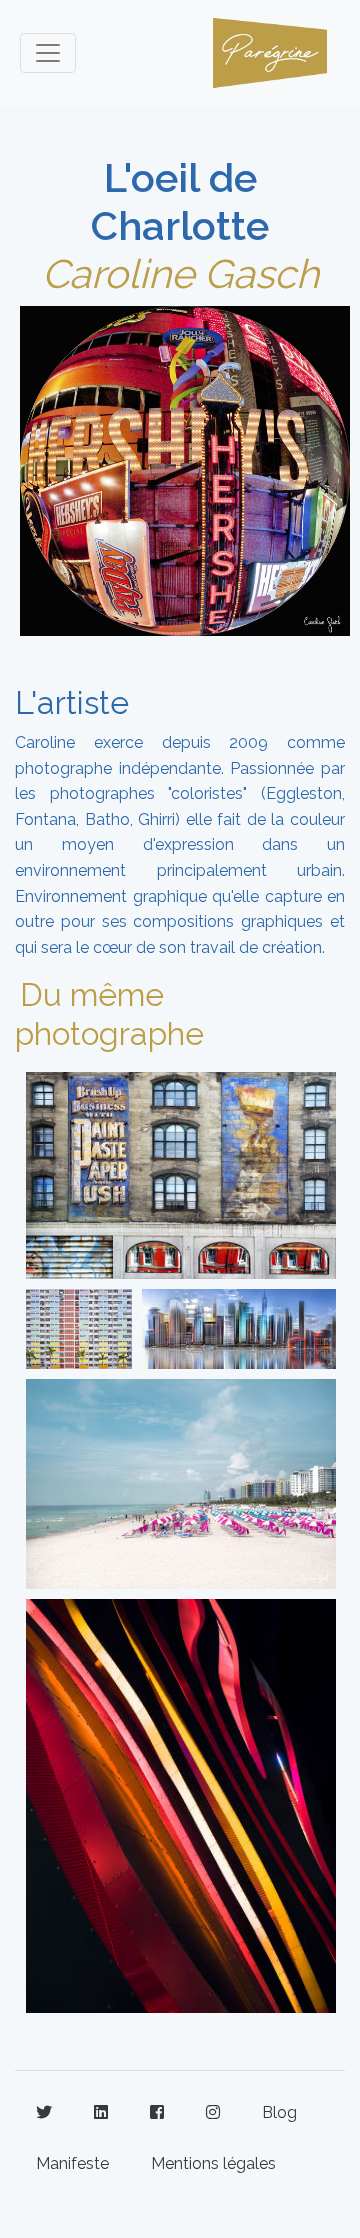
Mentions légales (213, 2163)
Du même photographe (109, 1013)
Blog (279, 2112)
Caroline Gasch (180, 273)
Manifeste (72, 2163)
